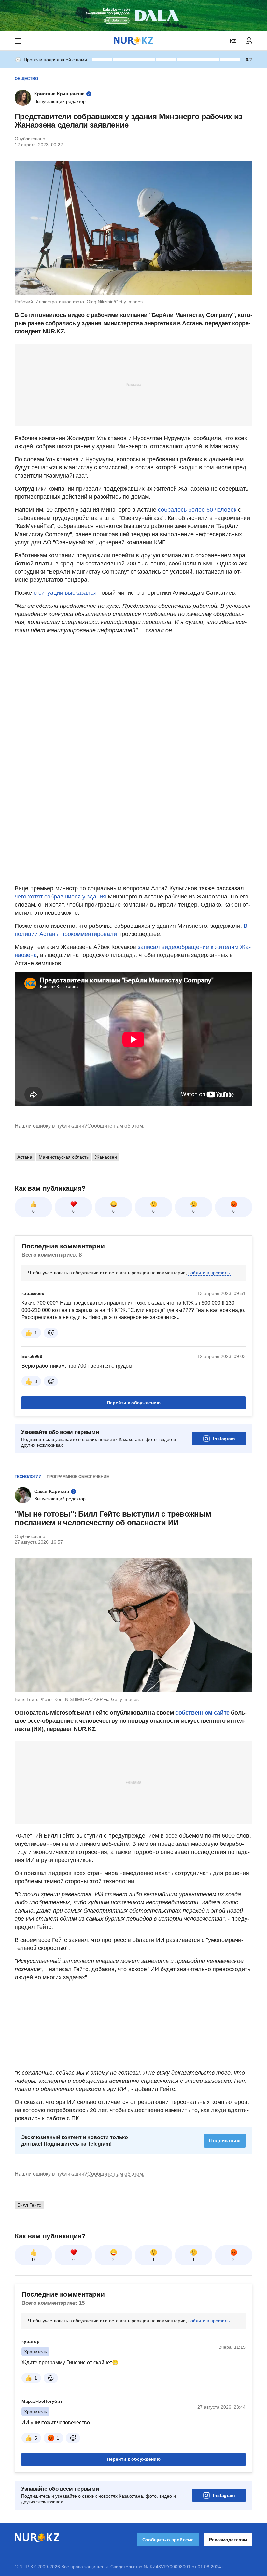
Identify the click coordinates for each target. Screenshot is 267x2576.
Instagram (224, 1439)
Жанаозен (106, 1157)
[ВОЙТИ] (249, 41)
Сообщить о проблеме (168, 2540)
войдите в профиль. (210, 1273)
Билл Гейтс (29, 2205)
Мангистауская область (64, 1157)
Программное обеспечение (78, 1477)
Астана (25, 1157)
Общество (26, 79)
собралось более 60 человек (197, 510)
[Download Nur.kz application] (133, 16)
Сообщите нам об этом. (116, 1126)
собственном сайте (202, 1713)
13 (34, 2260)
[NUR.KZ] (133, 41)
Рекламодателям (228, 2540)
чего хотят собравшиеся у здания (60, 897)
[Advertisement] (133, 384)
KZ (233, 41)
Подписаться (225, 2141)
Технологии (28, 1477)
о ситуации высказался (66, 593)
